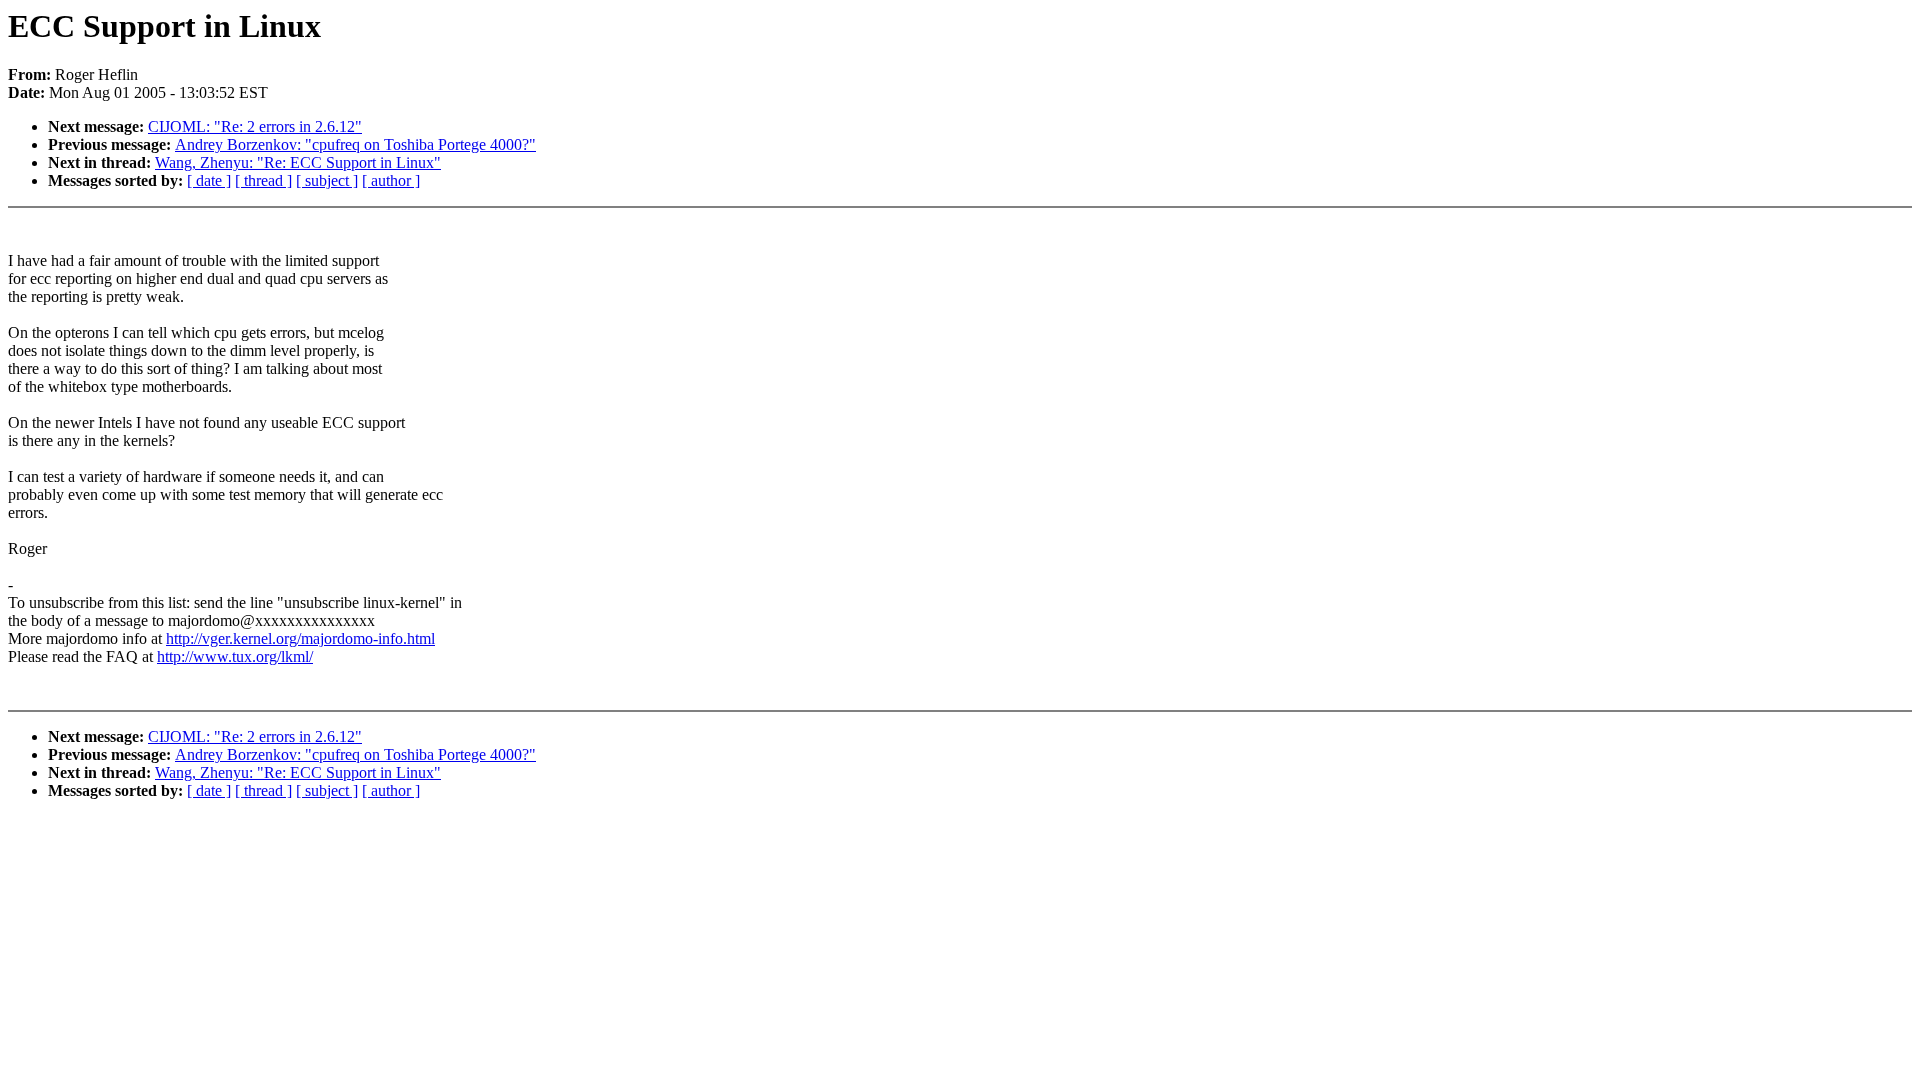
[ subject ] (327, 180)
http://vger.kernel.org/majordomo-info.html (300, 638)
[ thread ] (263, 180)
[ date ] (209, 180)
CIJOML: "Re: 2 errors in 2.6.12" (255, 126)
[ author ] (391, 180)
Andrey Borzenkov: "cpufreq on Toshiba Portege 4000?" (355, 144)
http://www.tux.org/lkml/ (235, 656)
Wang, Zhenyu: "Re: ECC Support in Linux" (298, 162)
